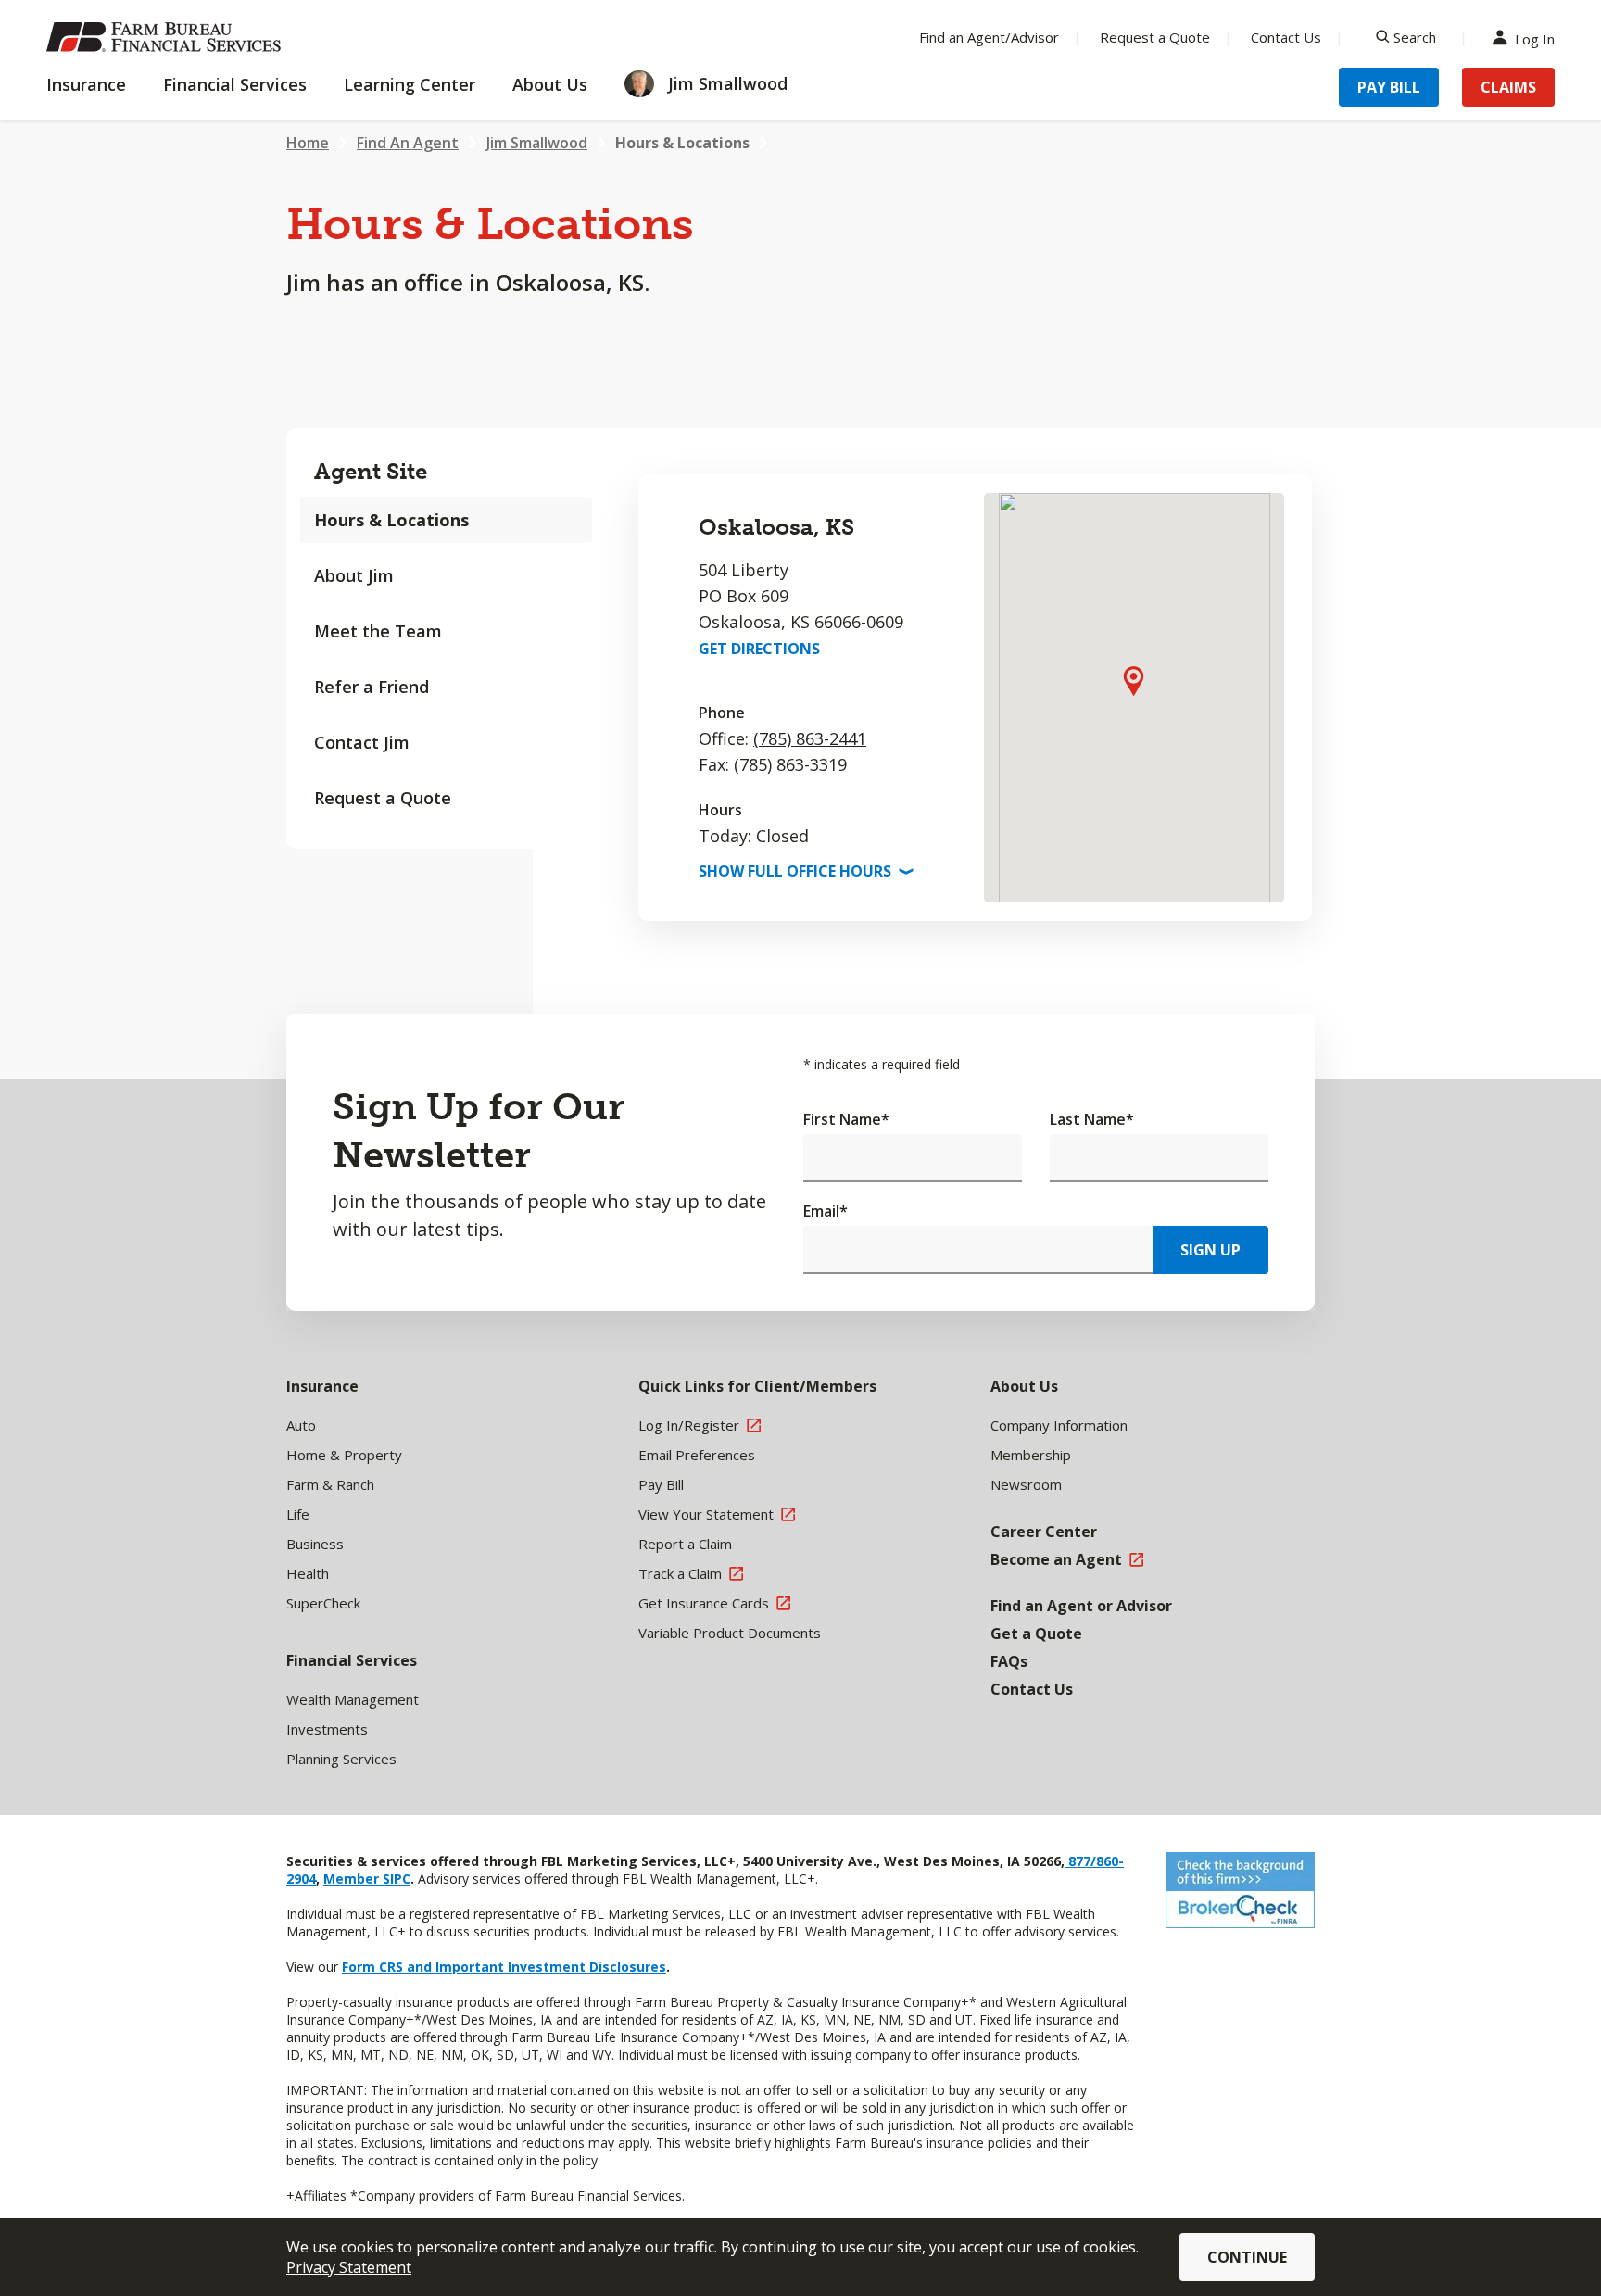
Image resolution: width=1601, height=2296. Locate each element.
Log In (1535, 38)
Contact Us (1286, 37)
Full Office (804, 871)
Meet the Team (378, 631)
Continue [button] (1247, 2257)
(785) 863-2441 (810, 738)
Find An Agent (408, 143)
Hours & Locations (682, 143)
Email (826, 1211)
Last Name (1092, 1119)
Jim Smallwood (537, 143)
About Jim (354, 575)
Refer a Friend (372, 687)
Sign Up (1210, 1250)
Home (308, 143)
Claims (1508, 87)
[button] (1134, 681)
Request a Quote (1155, 37)
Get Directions (759, 649)
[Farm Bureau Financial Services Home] (167, 37)
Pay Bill (1389, 87)
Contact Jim (362, 742)
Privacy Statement (349, 2267)
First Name (846, 1119)
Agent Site (371, 471)
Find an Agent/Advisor (989, 37)
